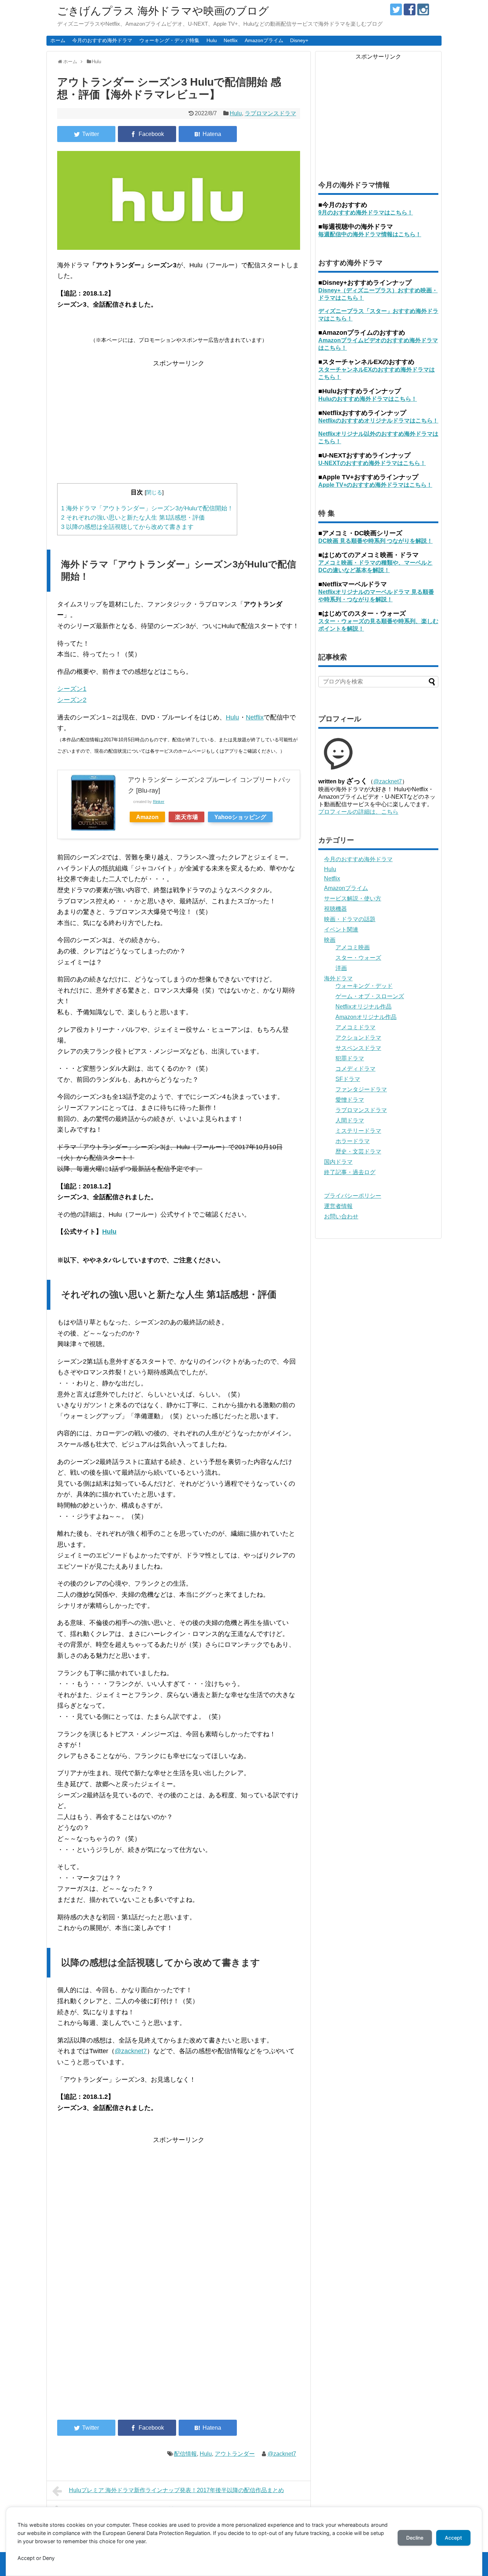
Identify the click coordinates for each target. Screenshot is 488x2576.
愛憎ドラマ (350, 1100)
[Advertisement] (179, 419)
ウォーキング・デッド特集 (169, 40)
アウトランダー (235, 2454)
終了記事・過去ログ (350, 1172)
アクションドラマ (358, 1038)
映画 (330, 940)
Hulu (212, 40)
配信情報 (185, 2454)
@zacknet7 (131, 2051)
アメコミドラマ (355, 1027)
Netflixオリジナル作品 (363, 1007)
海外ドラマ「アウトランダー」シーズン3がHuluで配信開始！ (147, 508)
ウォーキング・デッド (364, 986)
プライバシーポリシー (353, 1196)
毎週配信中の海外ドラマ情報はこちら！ (370, 234)
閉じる (154, 492)
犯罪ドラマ (350, 1058)
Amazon (147, 817)
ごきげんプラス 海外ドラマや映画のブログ (163, 11)
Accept (453, 2538)
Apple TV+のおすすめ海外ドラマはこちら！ (375, 485)
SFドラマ (348, 1079)
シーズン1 (72, 689)
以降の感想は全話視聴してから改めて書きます (127, 527)
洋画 (341, 968)
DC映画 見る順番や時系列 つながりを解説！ (375, 541)
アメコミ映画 (353, 947)
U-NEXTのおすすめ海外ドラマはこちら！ (372, 463)
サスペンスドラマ (358, 1048)
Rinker (159, 802)
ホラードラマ (353, 1141)
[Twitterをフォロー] (396, 9)
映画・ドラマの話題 (350, 919)
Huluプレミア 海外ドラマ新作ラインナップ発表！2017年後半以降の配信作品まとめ (176, 2490)
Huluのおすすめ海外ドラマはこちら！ (368, 399)
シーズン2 (72, 700)
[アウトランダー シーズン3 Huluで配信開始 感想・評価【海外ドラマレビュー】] (208, 134)
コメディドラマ (355, 1069)
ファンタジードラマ (361, 1089)
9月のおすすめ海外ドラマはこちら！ (366, 213)
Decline (415, 2538)
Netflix (231, 40)
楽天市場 (186, 817)
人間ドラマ (350, 1120)
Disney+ (299, 40)
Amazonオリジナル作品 (366, 1017)
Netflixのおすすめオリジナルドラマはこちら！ (378, 421)
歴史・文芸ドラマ (358, 1151)
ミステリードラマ (358, 1131)
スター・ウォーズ (358, 958)
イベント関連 (341, 930)
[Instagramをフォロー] (423, 9)
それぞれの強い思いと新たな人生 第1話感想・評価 (133, 518)
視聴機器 (335, 909)
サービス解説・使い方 (353, 898)
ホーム (58, 40)
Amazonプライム (264, 40)
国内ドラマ (338, 1162)
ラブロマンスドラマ (270, 113)
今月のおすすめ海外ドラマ (102, 40)
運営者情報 (338, 1206)
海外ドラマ (338, 978)
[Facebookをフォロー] (410, 9)
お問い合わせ (341, 1216)
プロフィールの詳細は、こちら (358, 812)
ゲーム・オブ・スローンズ (370, 996)
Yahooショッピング (240, 817)
